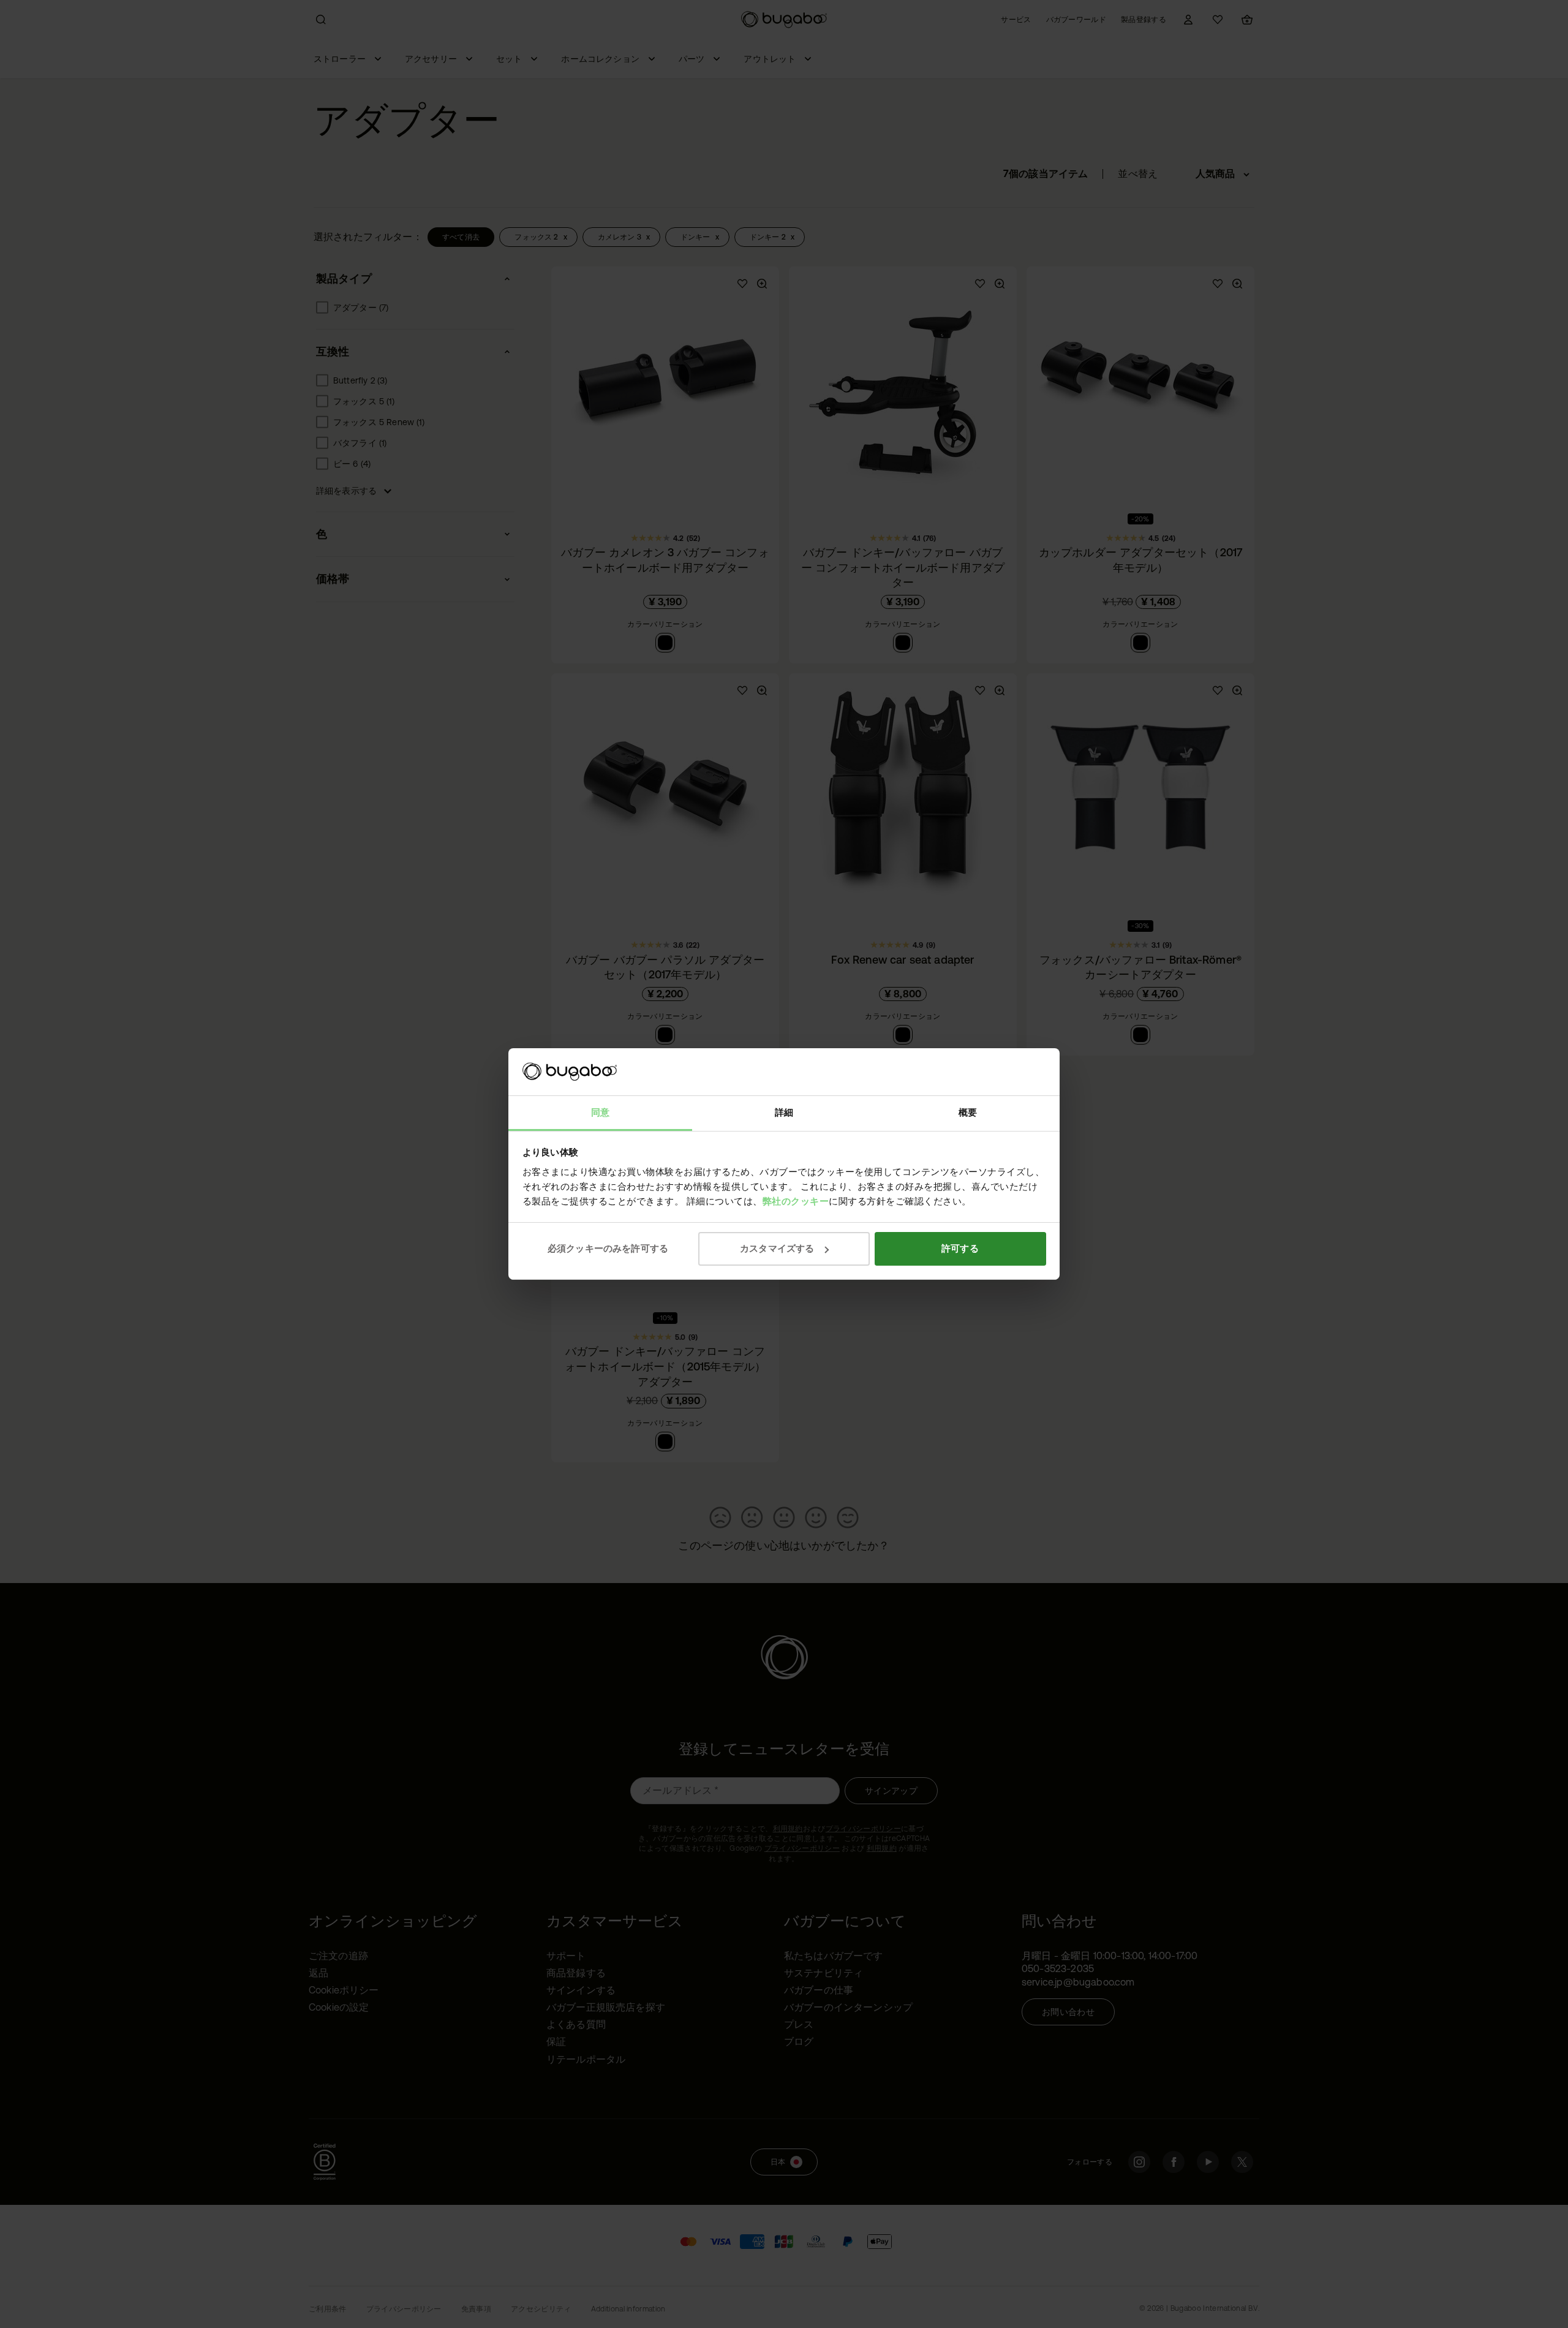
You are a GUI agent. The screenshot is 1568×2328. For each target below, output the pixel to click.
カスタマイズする (777, 1248)
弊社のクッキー (796, 1201)
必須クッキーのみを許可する (608, 1248)
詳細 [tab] (784, 1112)
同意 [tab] (600, 1112)
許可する (960, 1248)
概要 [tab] (968, 1112)
